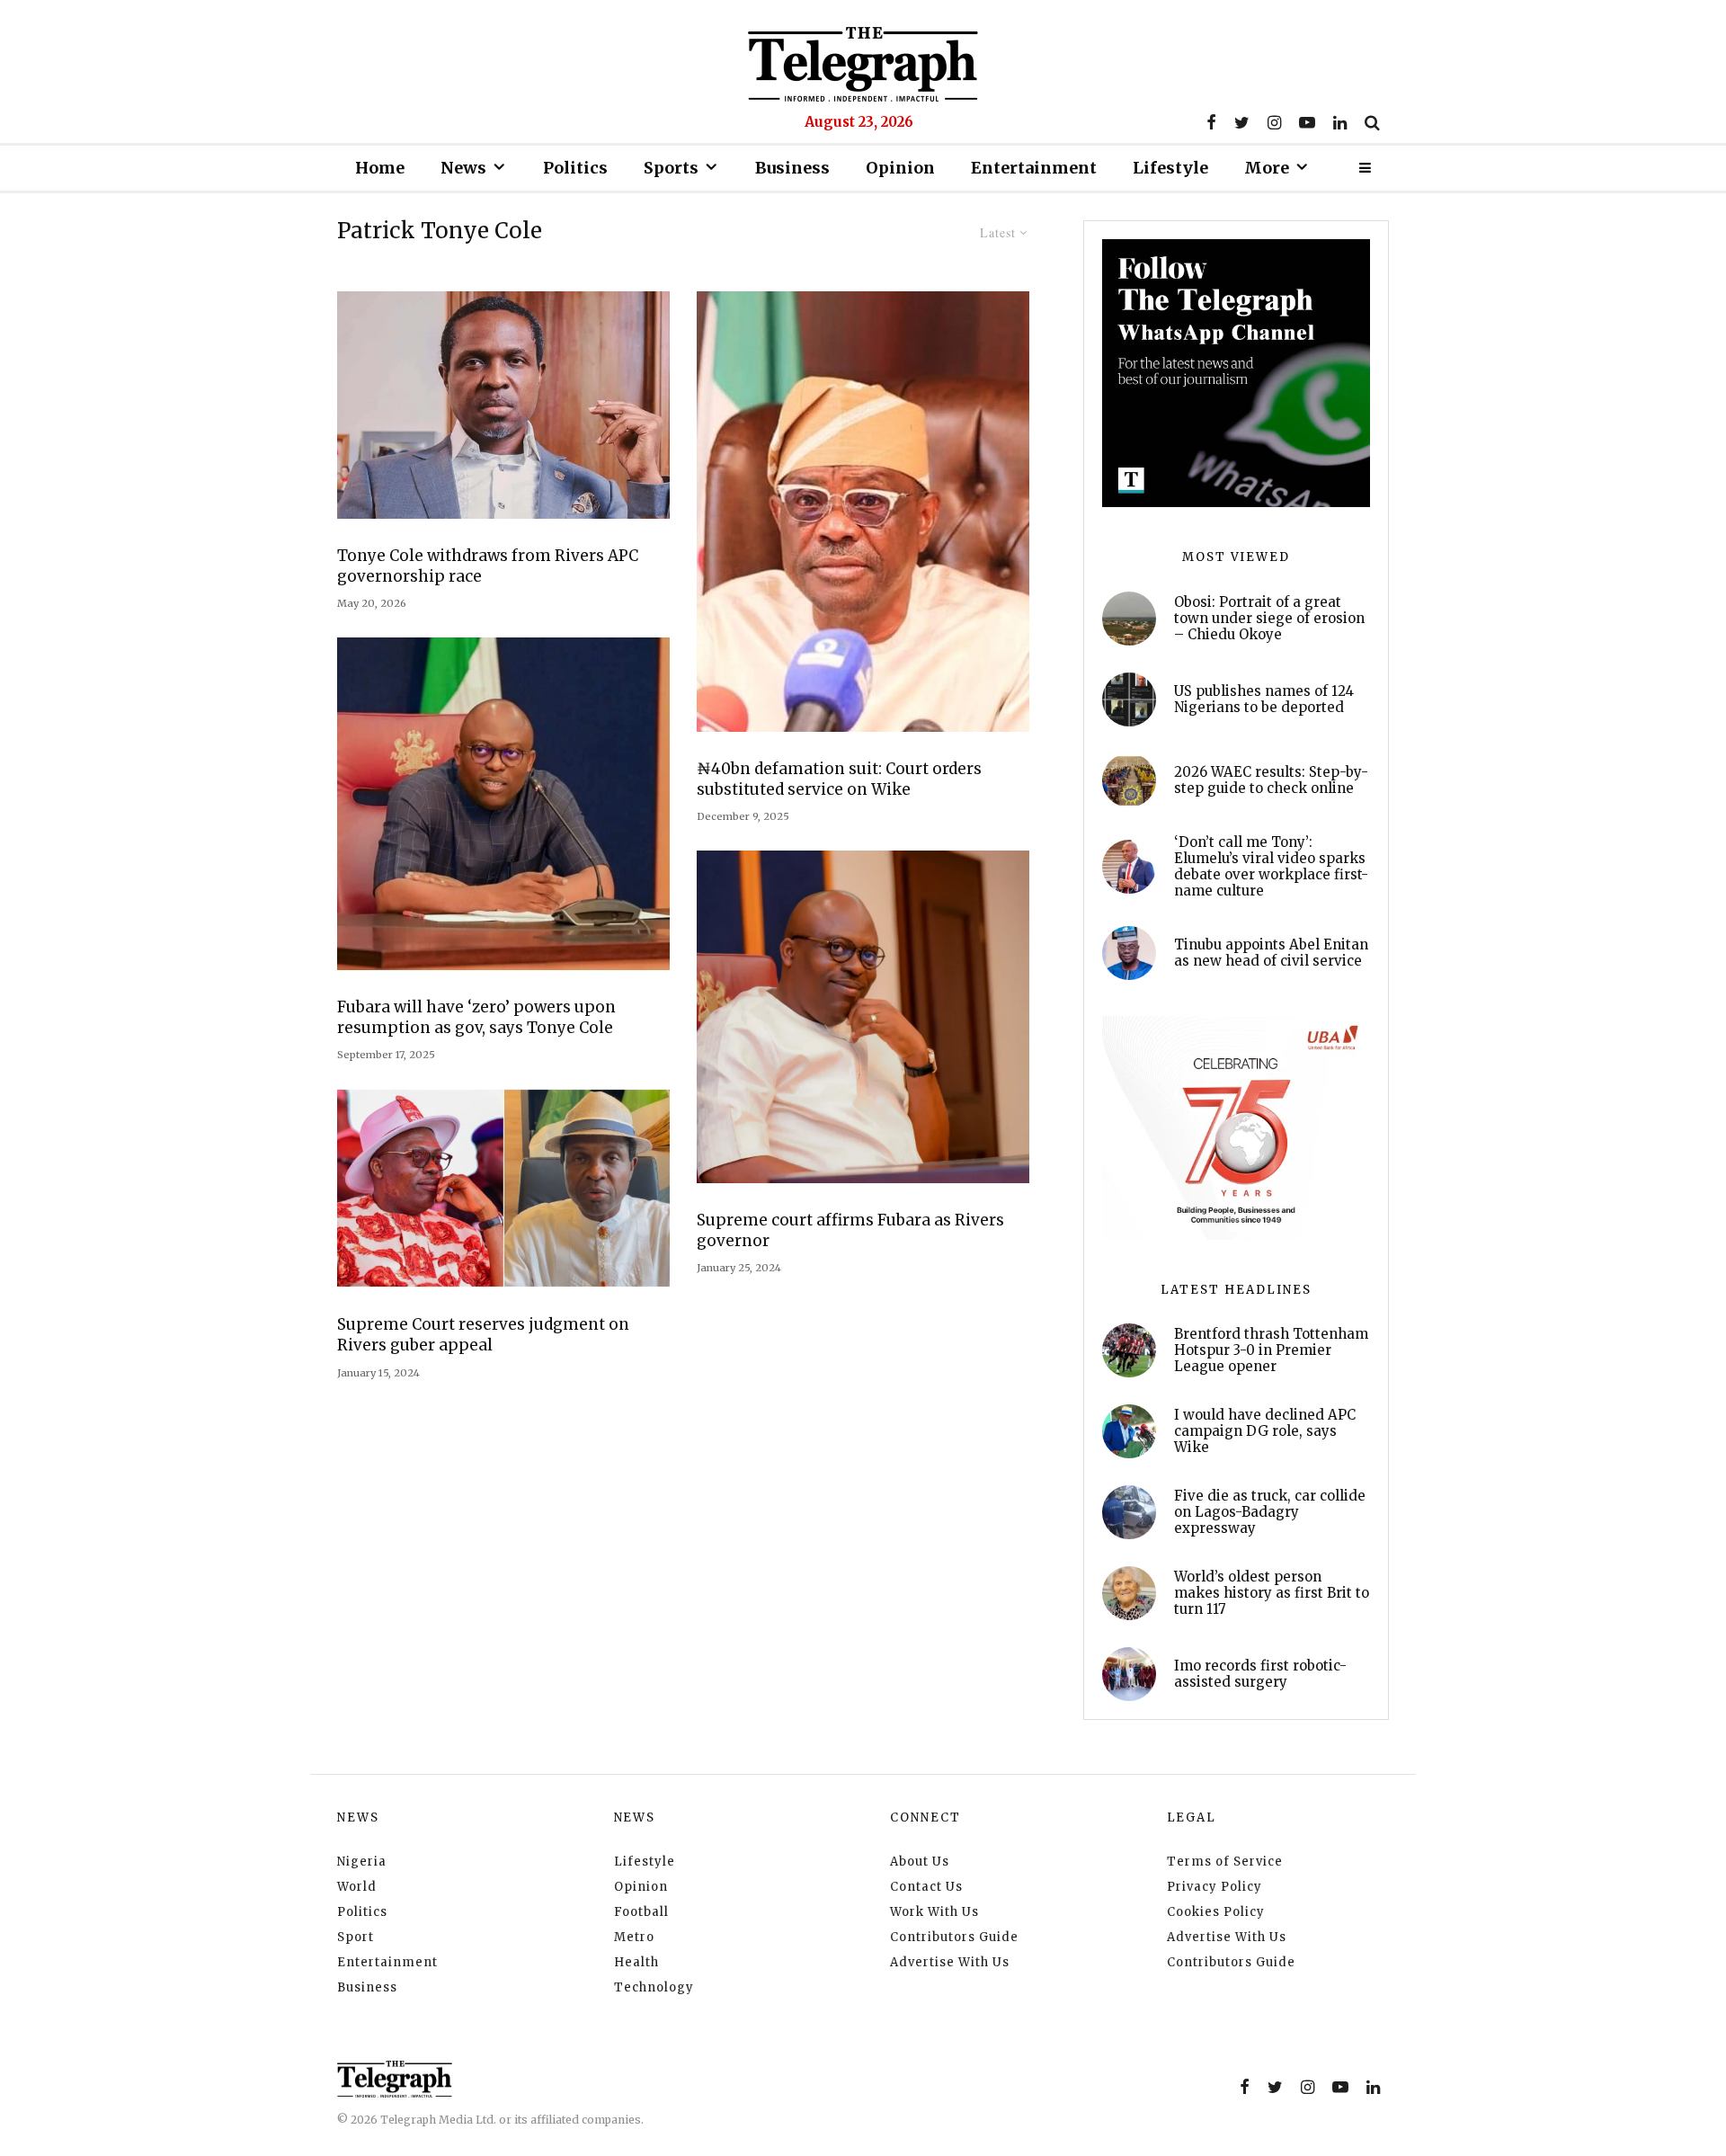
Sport (356, 1937)
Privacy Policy (1214, 1887)
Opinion (900, 168)
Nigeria (362, 1862)
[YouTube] (1307, 122)
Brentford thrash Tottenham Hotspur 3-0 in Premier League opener (1271, 1350)
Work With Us (934, 1912)
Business (792, 168)
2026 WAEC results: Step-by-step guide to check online (1271, 780)
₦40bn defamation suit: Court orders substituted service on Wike (839, 779)
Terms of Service (1225, 1862)
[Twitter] (1242, 122)
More (1267, 168)
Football (641, 1912)
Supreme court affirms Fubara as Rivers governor (850, 1230)
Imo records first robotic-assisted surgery (1260, 1674)
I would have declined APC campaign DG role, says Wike (1265, 1431)
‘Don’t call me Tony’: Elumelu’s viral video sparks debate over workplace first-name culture (1271, 867)
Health (636, 1962)
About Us (920, 1862)
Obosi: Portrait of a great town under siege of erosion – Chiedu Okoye (1269, 619)
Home (380, 168)
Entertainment (1034, 168)
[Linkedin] (1340, 122)
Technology (654, 1987)
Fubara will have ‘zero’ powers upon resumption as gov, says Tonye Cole (476, 1017)
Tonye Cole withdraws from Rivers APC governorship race (488, 566)
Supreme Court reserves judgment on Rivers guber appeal (483, 1335)
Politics (575, 168)
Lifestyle (1170, 168)
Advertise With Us (950, 1962)
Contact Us (926, 1887)
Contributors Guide (954, 1937)
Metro (634, 1937)
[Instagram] (1274, 122)
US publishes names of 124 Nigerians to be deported (1264, 699)
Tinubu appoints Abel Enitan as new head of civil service (1271, 953)
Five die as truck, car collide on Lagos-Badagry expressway (1270, 1512)
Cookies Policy (1216, 1912)
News (463, 168)
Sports (671, 168)
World (357, 1887)
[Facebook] (1211, 122)
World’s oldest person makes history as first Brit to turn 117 (1272, 1593)
